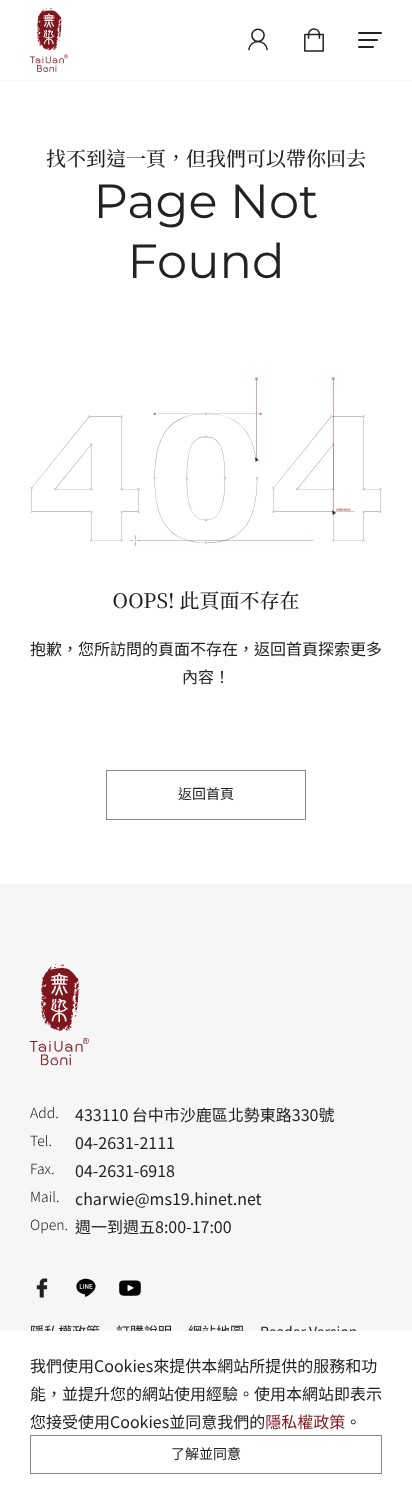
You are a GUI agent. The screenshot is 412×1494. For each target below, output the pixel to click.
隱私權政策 (305, 1421)
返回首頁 (206, 794)
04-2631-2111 (125, 1142)
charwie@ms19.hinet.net (168, 1198)
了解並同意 (206, 1454)
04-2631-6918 (125, 1170)
